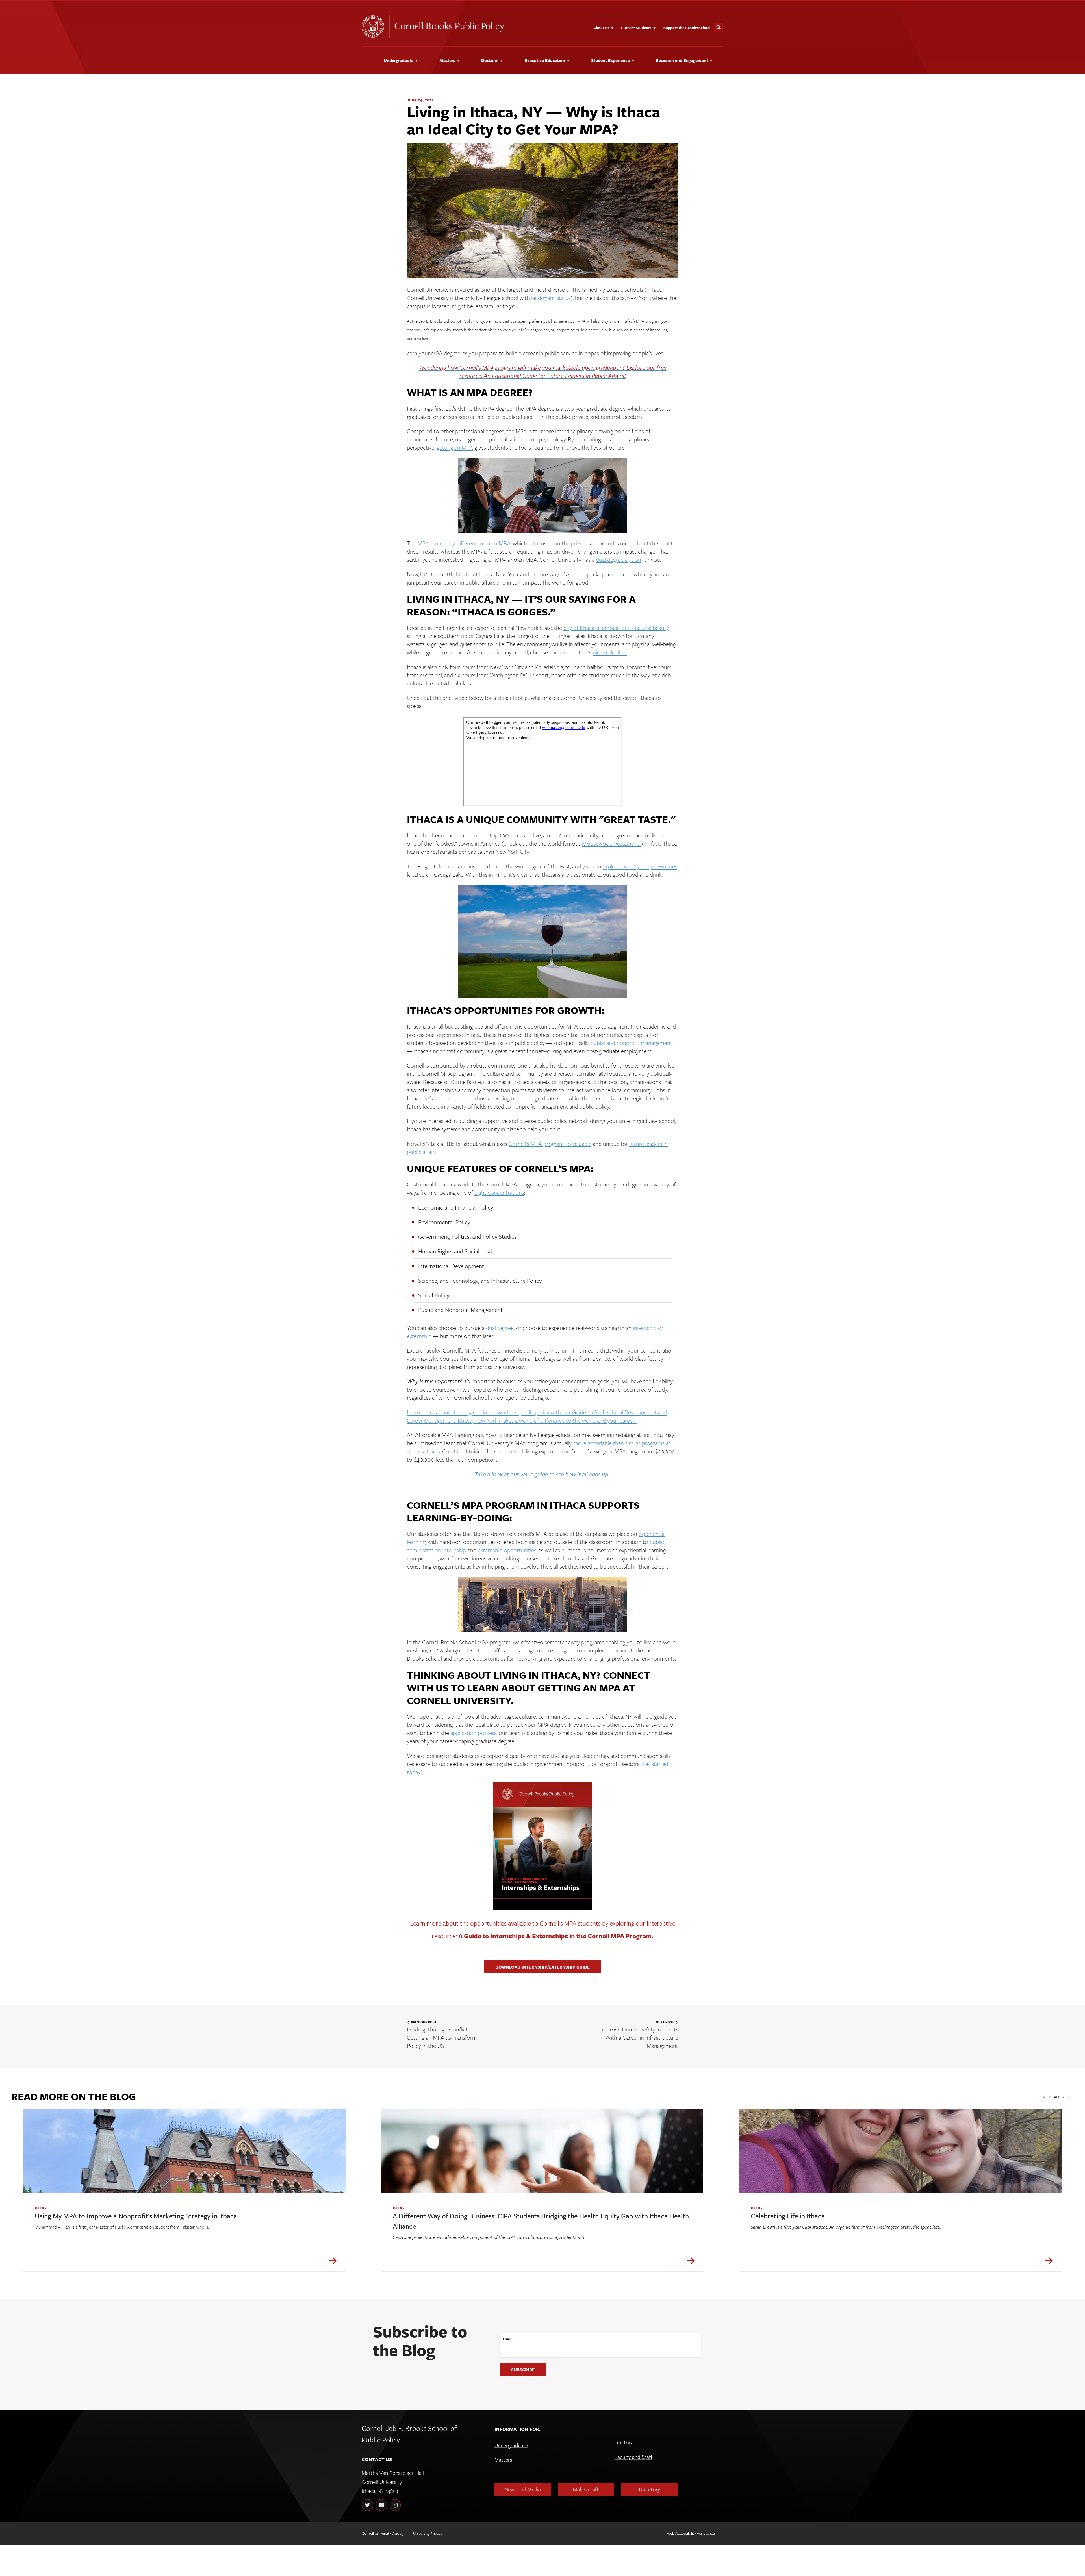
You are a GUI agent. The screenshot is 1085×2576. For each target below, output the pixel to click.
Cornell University (376, 2533)
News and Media (523, 2489)
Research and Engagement (682, 60)
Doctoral (490, 60)
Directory (649, 2489)
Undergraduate (399, 60)
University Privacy (428, 2533)
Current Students (636, 28)
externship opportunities (507, 1550)
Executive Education (545, 60)
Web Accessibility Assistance (691, 2533)
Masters (447, 60)
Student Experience (610, 60)
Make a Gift (586, 2489)
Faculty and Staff (633, 2457)
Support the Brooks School (687, 28)
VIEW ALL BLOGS (1058, 2097)
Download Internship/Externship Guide (542, 1967)
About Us (601, 28)
